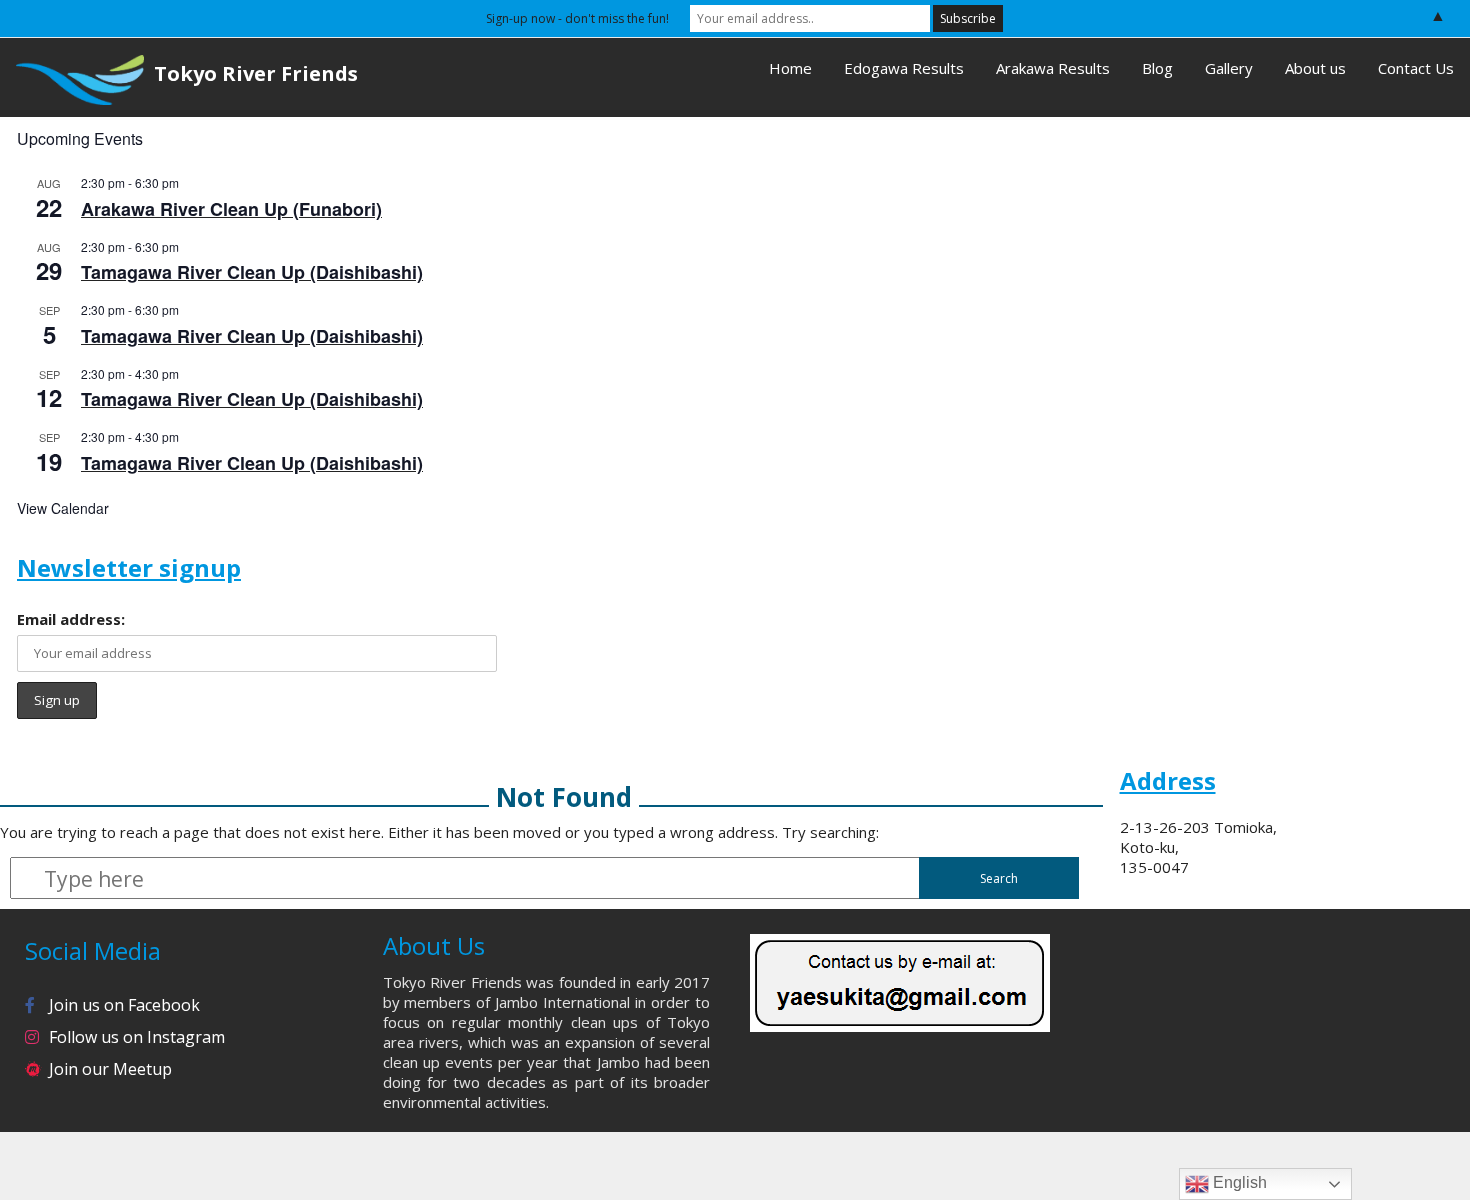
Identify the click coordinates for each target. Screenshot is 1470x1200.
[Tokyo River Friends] (72, 77)
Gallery (1229, 68)
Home (790, 68)
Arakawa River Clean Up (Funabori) (231, 209)
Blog (1157, 68)
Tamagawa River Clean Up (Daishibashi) (252, 272)
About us (1315, 68)
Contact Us (1416, 68)
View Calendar (63, 508)
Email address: (71, 619)
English (1238, 1182)
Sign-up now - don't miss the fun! (577, 18)
